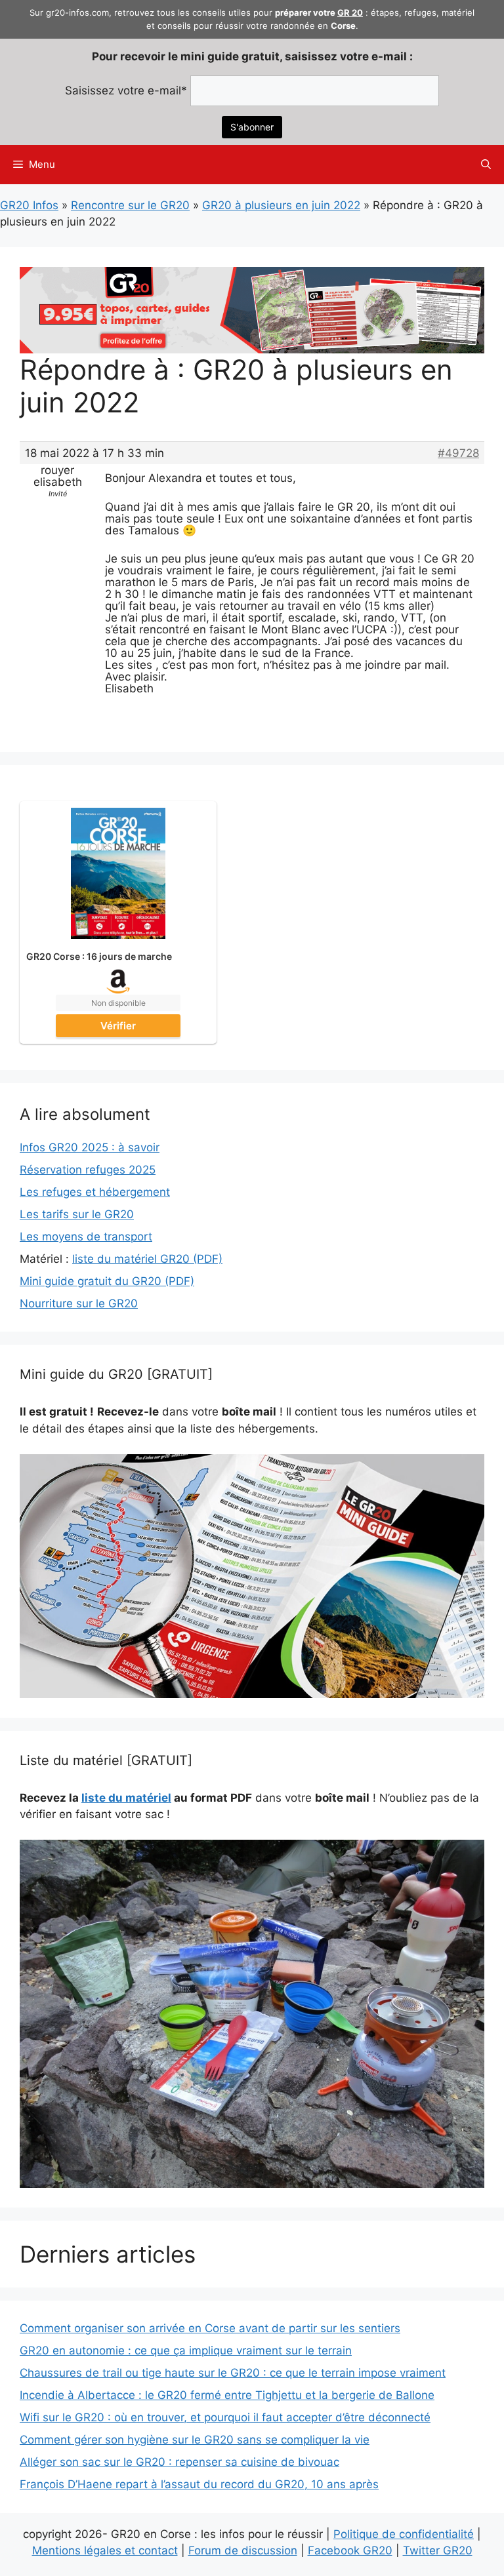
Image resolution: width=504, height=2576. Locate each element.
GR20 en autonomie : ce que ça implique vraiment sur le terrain (186, 2350)
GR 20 (350, 12)
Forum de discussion (243, 2550)
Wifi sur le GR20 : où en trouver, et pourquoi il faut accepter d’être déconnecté (225, 2417)
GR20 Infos (29, 205)
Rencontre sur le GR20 (130, 205)
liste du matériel (126, 1798)
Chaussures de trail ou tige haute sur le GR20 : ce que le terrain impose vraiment (233, 2373)
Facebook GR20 (350, 2550)
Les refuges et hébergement (95, 1192)
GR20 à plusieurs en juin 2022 (281, 205)
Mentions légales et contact (105, 2550)
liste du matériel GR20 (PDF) (147, 1259)
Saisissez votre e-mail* (126, 90)
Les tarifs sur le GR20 (77, 1214)
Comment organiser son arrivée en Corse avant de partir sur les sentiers (210, 2328)
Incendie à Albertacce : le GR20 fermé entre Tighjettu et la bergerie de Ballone (227, 2395)
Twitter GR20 (438, 2550)
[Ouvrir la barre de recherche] (486, 165)
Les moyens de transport (86, 1237)
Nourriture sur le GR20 (79, 1303)
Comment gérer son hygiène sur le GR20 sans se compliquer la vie (195, 2440)
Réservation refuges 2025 (88, 1170)
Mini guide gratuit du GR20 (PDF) (107, 1281)
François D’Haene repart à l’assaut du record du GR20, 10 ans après (199, 2484)
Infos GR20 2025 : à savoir (90, 1147)
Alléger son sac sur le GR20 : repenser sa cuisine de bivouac (179, 2462)
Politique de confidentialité (404, 2534)
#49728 (458, 453)
